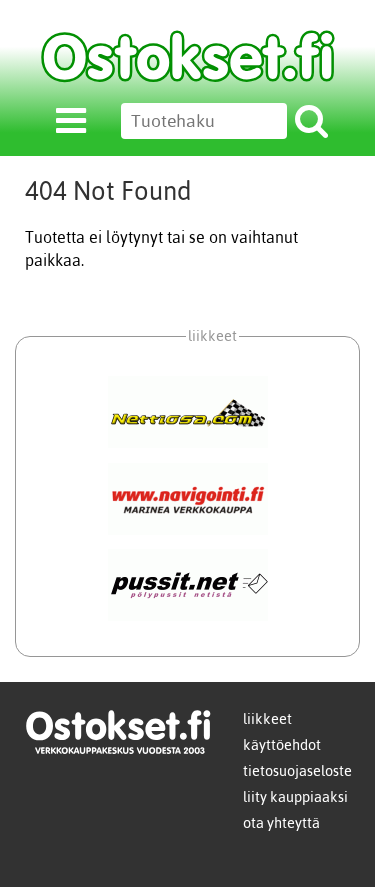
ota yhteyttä (281, 823)
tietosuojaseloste (297, 771)
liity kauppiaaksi (295, 797)
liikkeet (267, 719)
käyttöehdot (282, 745)
